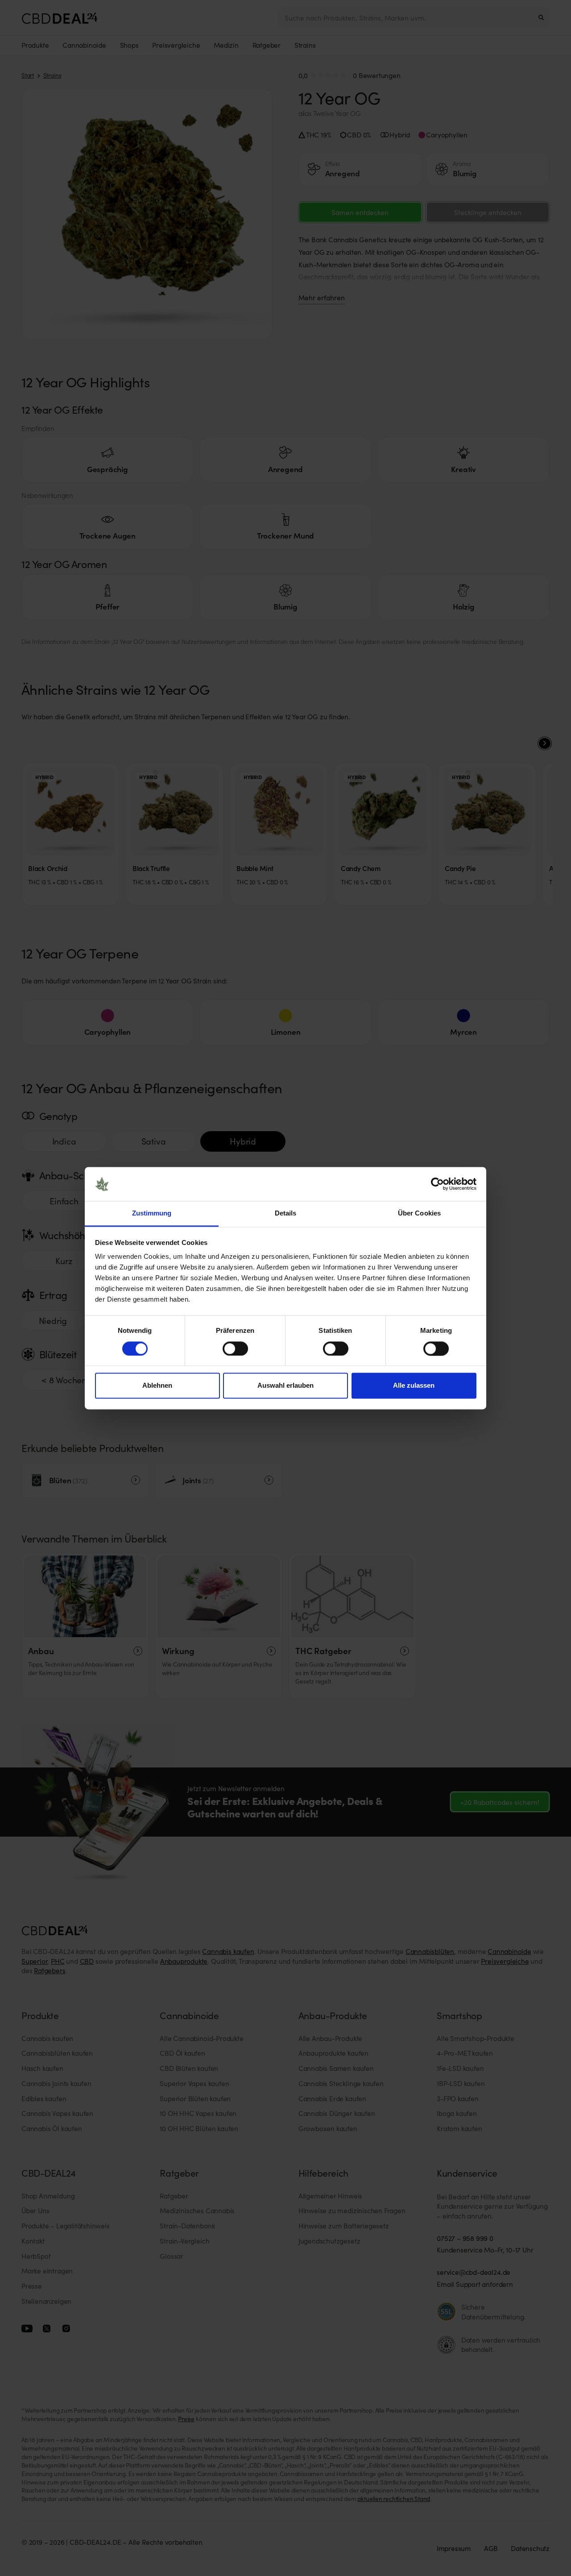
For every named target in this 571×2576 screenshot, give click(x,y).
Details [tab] (286, 1213)
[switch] (235, 1348)
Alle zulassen (414, 1386)
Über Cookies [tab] (419, 1213)
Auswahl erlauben (285, 1386)
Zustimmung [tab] (152, 1213)
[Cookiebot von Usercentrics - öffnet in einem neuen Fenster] (437, 1184)
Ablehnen (157, 1386)
